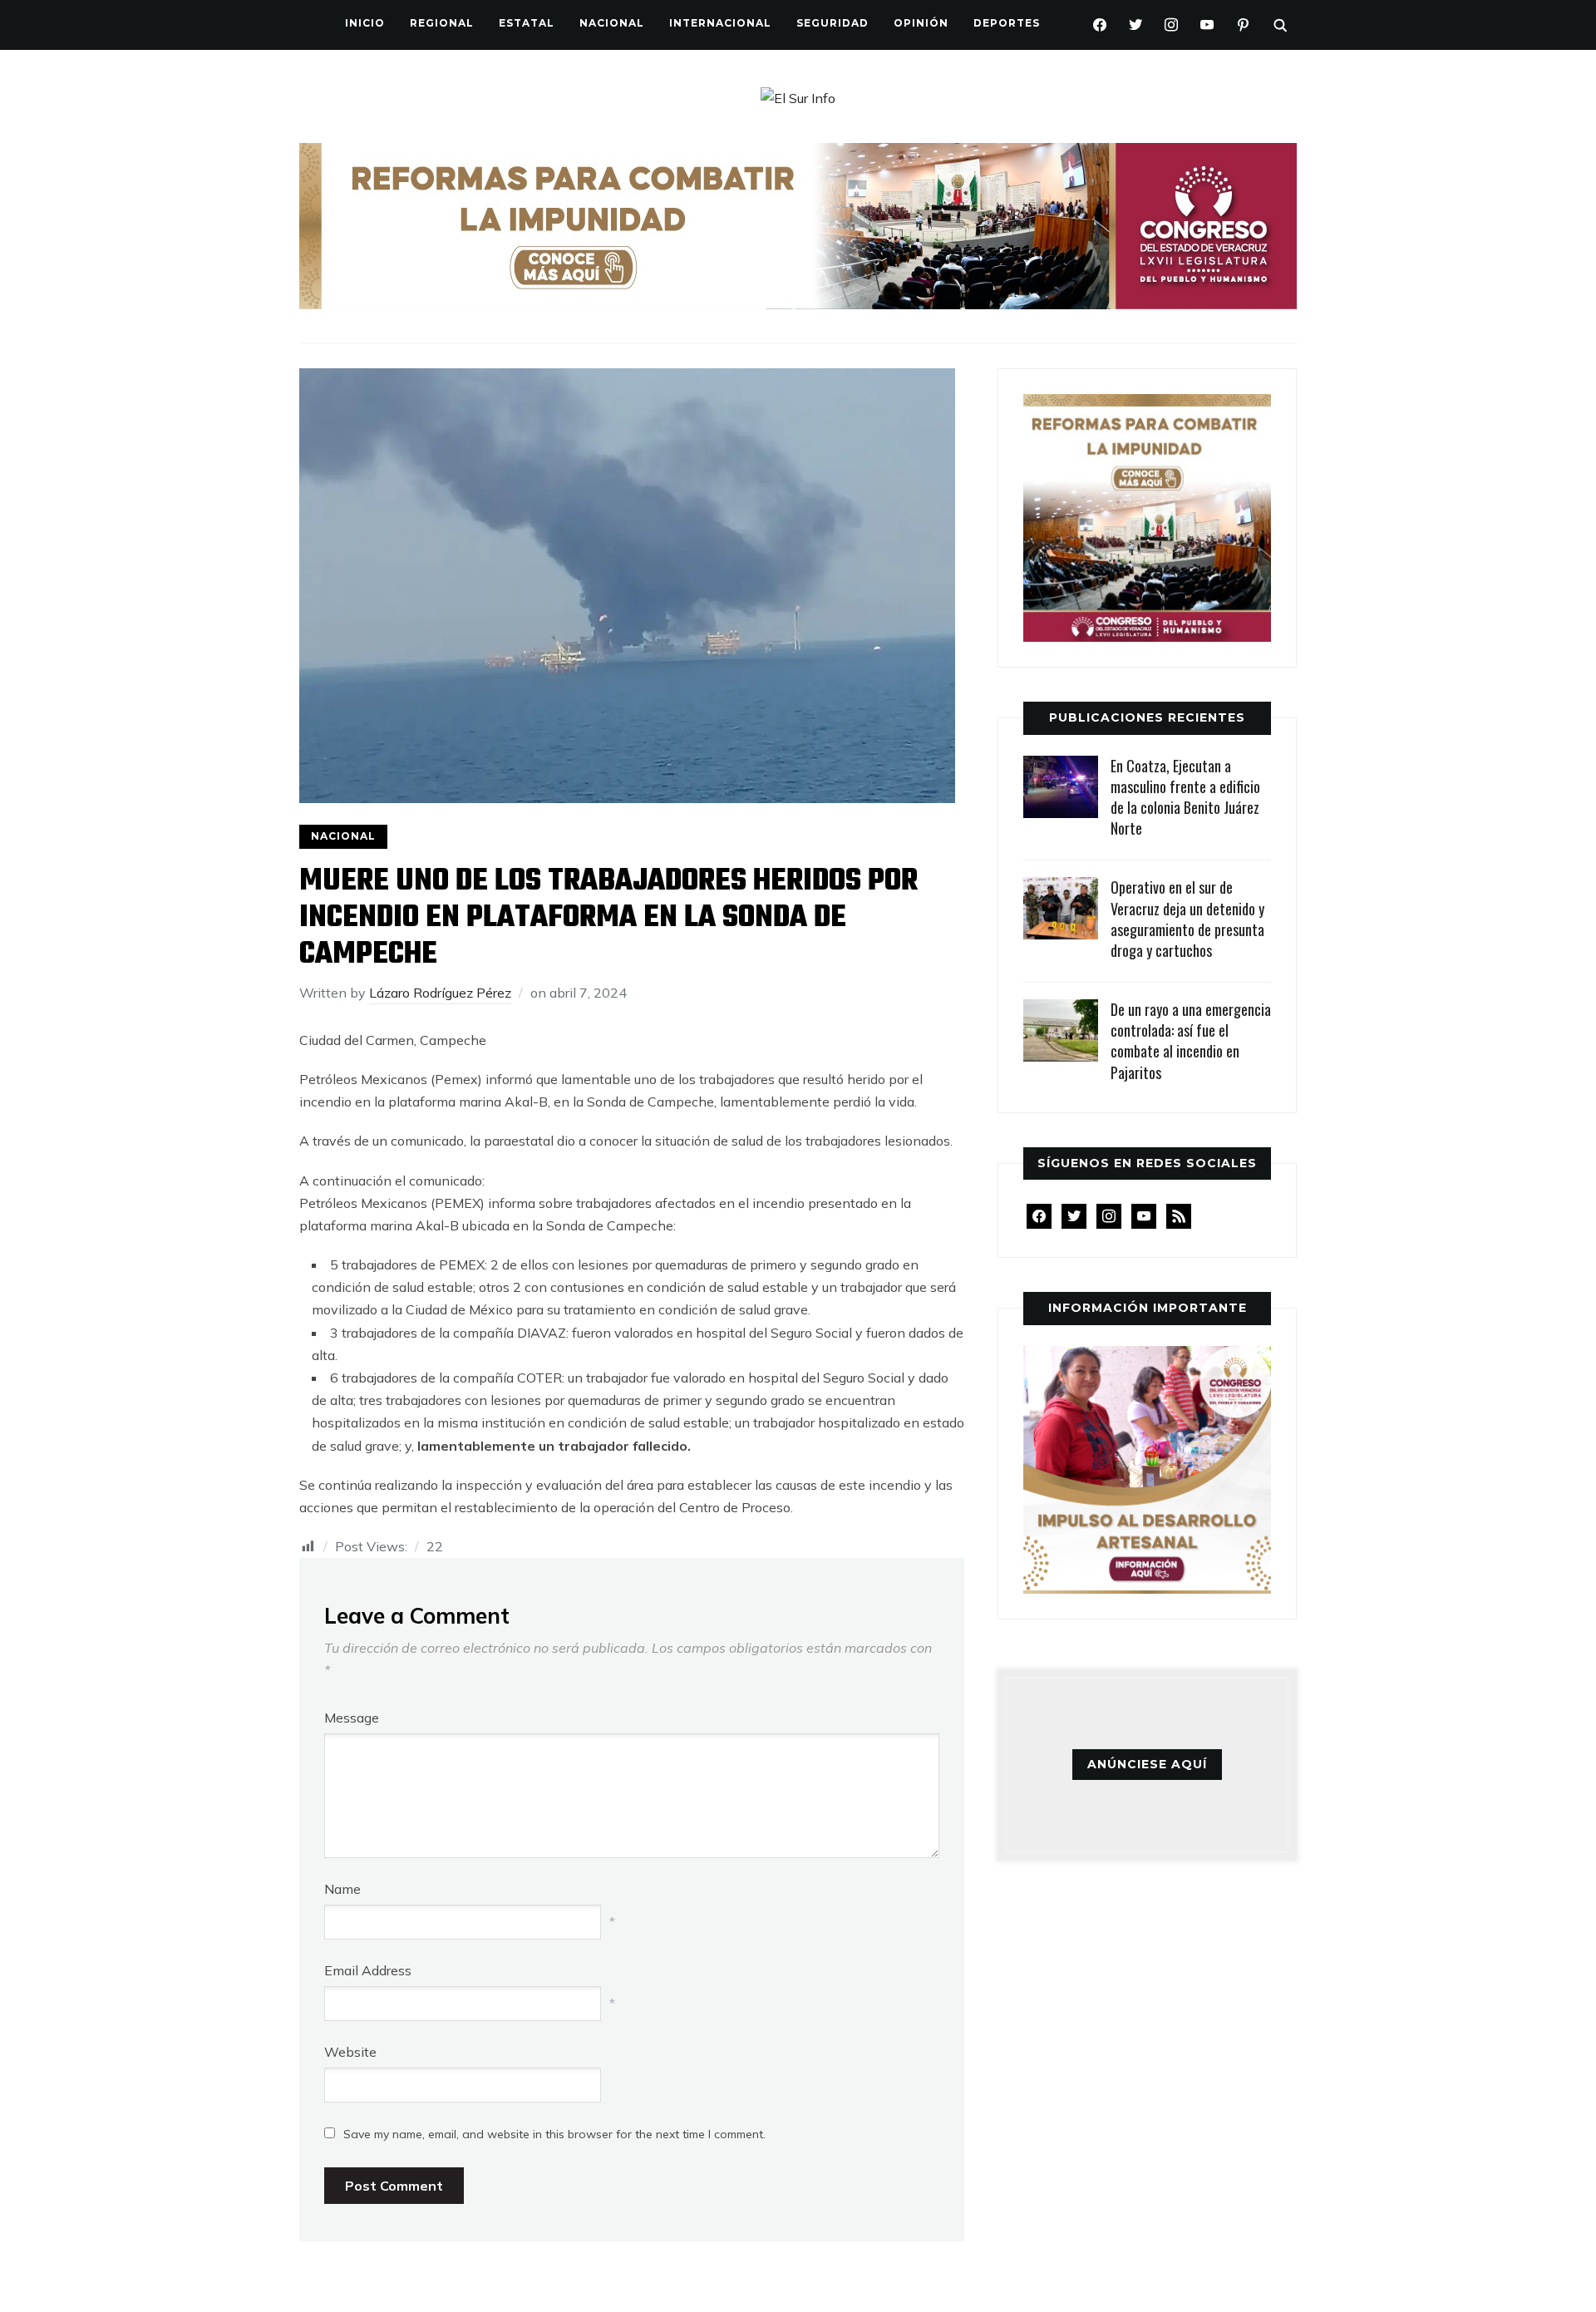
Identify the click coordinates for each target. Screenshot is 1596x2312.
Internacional (720, 23)
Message (352, 1718)
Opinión (921, 23)
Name (342, 1889)
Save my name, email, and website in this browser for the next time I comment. (554, 2134)
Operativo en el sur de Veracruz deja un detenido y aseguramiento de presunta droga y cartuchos (1187, 919)
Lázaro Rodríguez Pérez (440, 993)
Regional (442, 23)
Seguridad (832, 23)
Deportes (1007, 23)
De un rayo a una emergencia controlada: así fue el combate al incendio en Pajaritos (1191, 1041)
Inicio (365, 23)
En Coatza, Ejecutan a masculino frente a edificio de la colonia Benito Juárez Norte (1185, 797)
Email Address (368, 1970)
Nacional (612, 23)
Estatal (527, 23)
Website (350, 2052)
